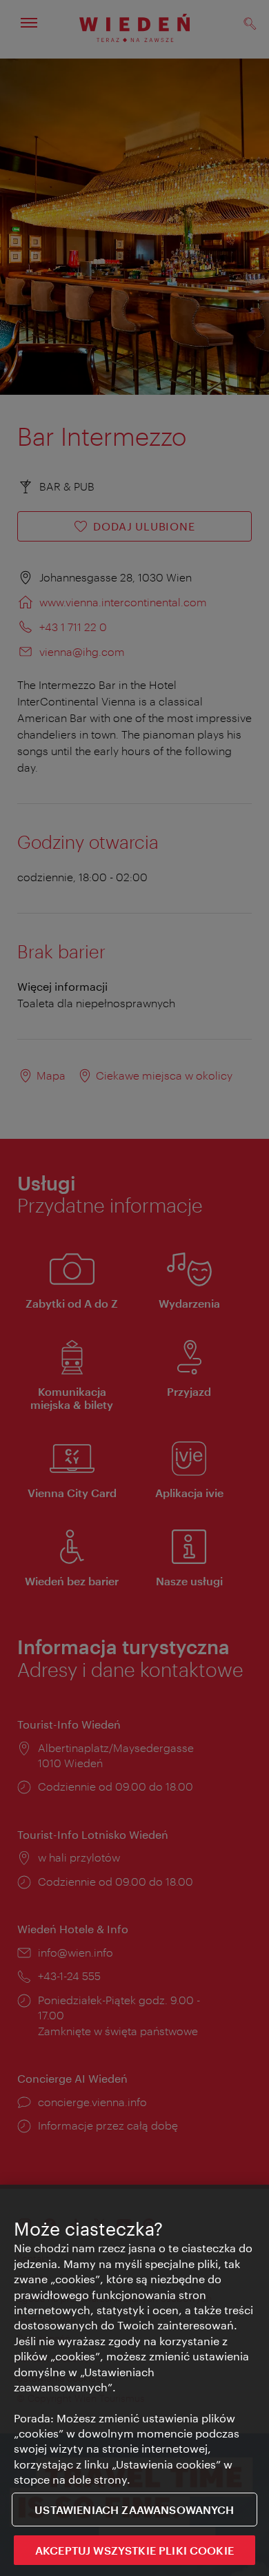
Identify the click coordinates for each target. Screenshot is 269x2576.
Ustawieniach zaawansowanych (134, 2510)
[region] (134, 2380)
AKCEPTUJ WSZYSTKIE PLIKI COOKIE (134, 2550)
